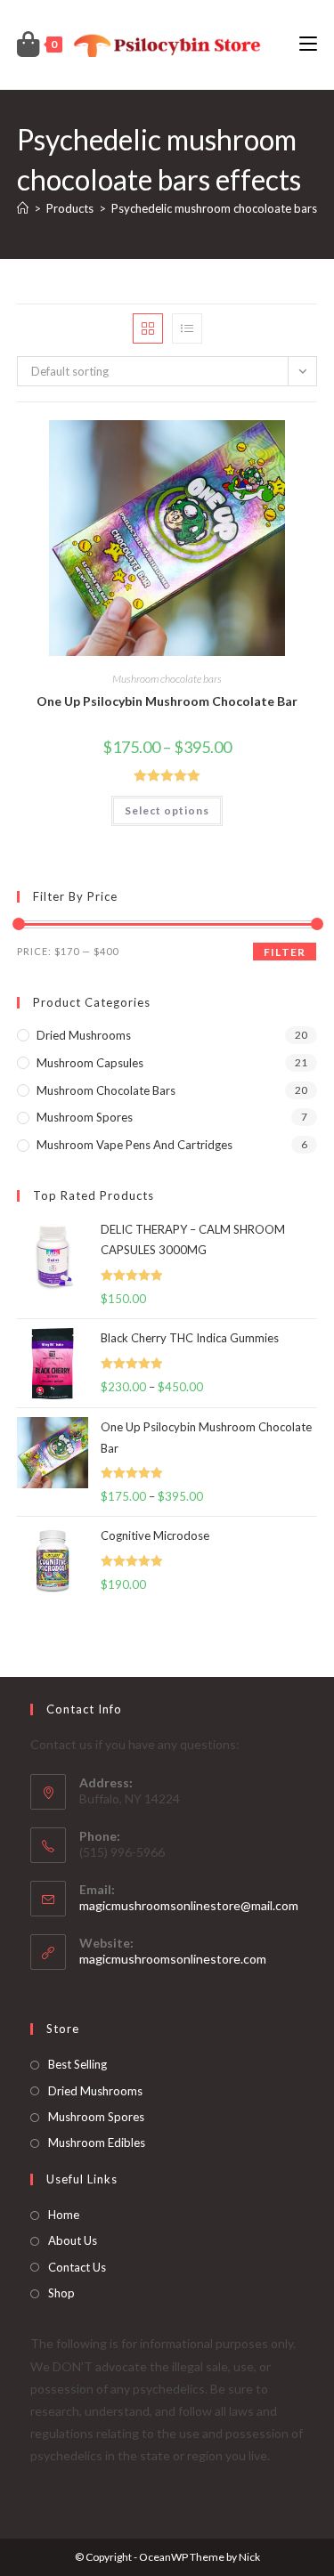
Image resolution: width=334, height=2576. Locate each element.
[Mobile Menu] (308, 44)
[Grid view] (148, 328)
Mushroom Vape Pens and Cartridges (134, 1145)
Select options (167, 810)
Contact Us (77, 2267)
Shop (61, 2293)
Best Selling (77, 2064)
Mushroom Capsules (90, 1063)
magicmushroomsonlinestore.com (173, 1959)
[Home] (23, 208)
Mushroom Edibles (97, 2143)
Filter (285, 952)
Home (64, 2215)
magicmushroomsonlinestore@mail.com (189, 1905)
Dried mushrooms (84, 1035)
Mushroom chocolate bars (167, 679)
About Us (73, 2240)
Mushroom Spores (85, 1117)
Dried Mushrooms (95, 2091)
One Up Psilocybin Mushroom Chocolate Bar (167, 701)
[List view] (187, 328)
